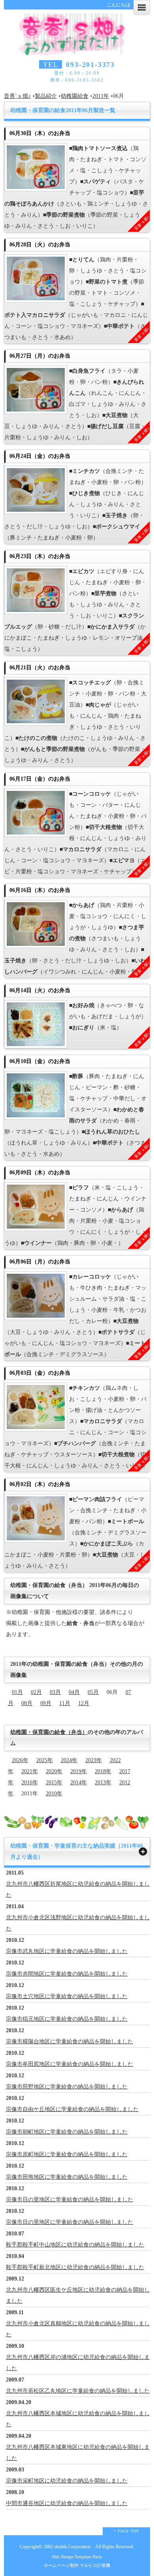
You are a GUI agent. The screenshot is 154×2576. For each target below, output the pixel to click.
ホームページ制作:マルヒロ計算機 (77, 2565)
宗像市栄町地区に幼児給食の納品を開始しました (67, 2481)
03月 (55, 1692)
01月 (17, 1692)
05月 (93, 1692)
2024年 (69, 1760)
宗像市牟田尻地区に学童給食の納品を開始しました (69, 2064)
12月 (84, 1703)
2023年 (94, 1760)
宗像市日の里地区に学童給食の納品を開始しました (69, 2200)
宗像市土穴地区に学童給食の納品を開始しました (67, 1996)
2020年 (54, 1771)
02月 (36, 1692)
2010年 (54, 1794)
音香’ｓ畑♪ (17, 96)
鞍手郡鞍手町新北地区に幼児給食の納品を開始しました (75, 2267)
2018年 (103, 1771)
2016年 (30, 1782)
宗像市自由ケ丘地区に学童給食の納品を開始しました (72, 2109)
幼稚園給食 (75, 96)
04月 (74, 1692)
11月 (65, 1703)
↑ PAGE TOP (127, 2531)
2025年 (45, 1760)
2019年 (79, 1771)
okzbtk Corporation (72, 2547)
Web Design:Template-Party (77, 2557)
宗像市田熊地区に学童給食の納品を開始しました (67, 2177)
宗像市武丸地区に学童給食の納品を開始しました (67, 1951)
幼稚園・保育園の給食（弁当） (49, 1732)
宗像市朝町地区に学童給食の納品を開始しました (67, 2132)
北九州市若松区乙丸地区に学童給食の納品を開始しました (78, 2391)
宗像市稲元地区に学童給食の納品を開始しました (67, 2019)
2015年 (54, 1782)
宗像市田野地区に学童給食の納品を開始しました (67, 2087)
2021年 (30, 1771)
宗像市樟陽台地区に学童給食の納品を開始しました (69, 2042)
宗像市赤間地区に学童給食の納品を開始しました (67, 1974)
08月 (27, 1703)
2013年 (103, 1782)
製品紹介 (46, 96)
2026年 (20, 1760)
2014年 (79, 1782)
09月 (46, 1703)
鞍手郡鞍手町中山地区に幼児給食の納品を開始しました (75, 2245)
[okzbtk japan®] (77, 50)
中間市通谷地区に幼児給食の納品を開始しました (67, 2503)
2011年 (101, 96)
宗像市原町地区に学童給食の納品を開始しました (67, 2154)
